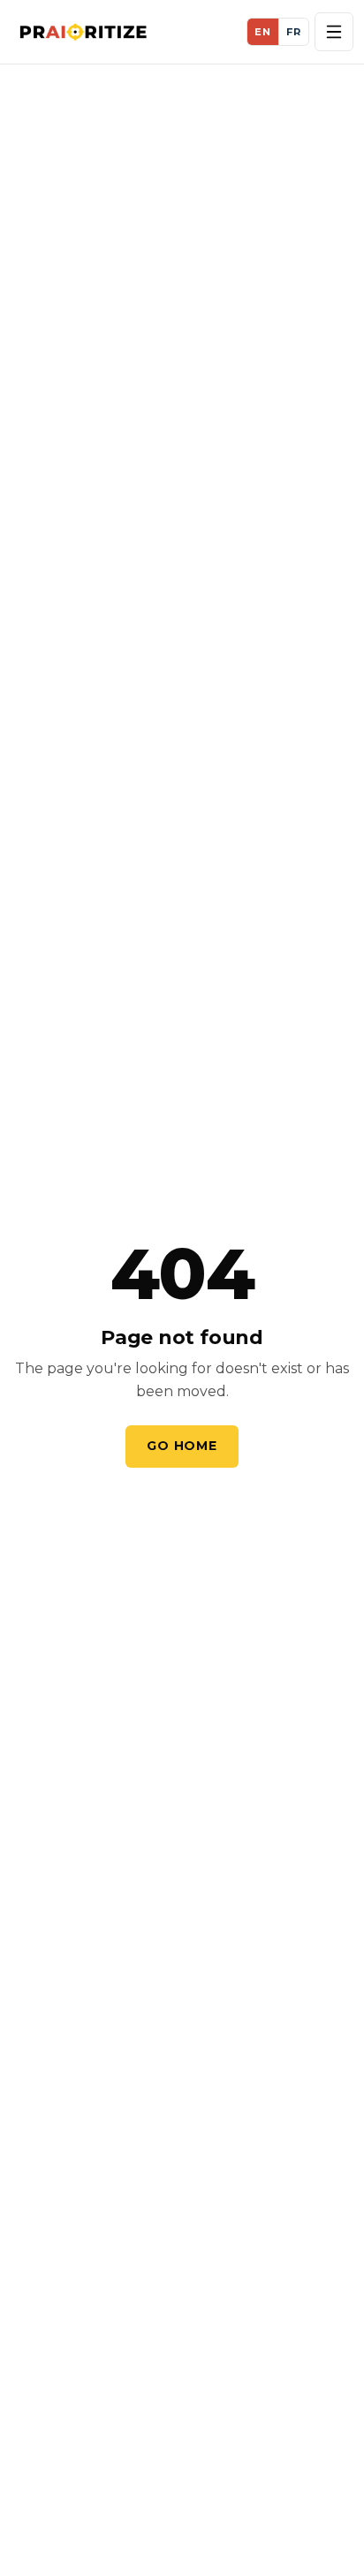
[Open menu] (334, 32)
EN (263, 32)
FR (294, 32)
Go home (182, 1446)
